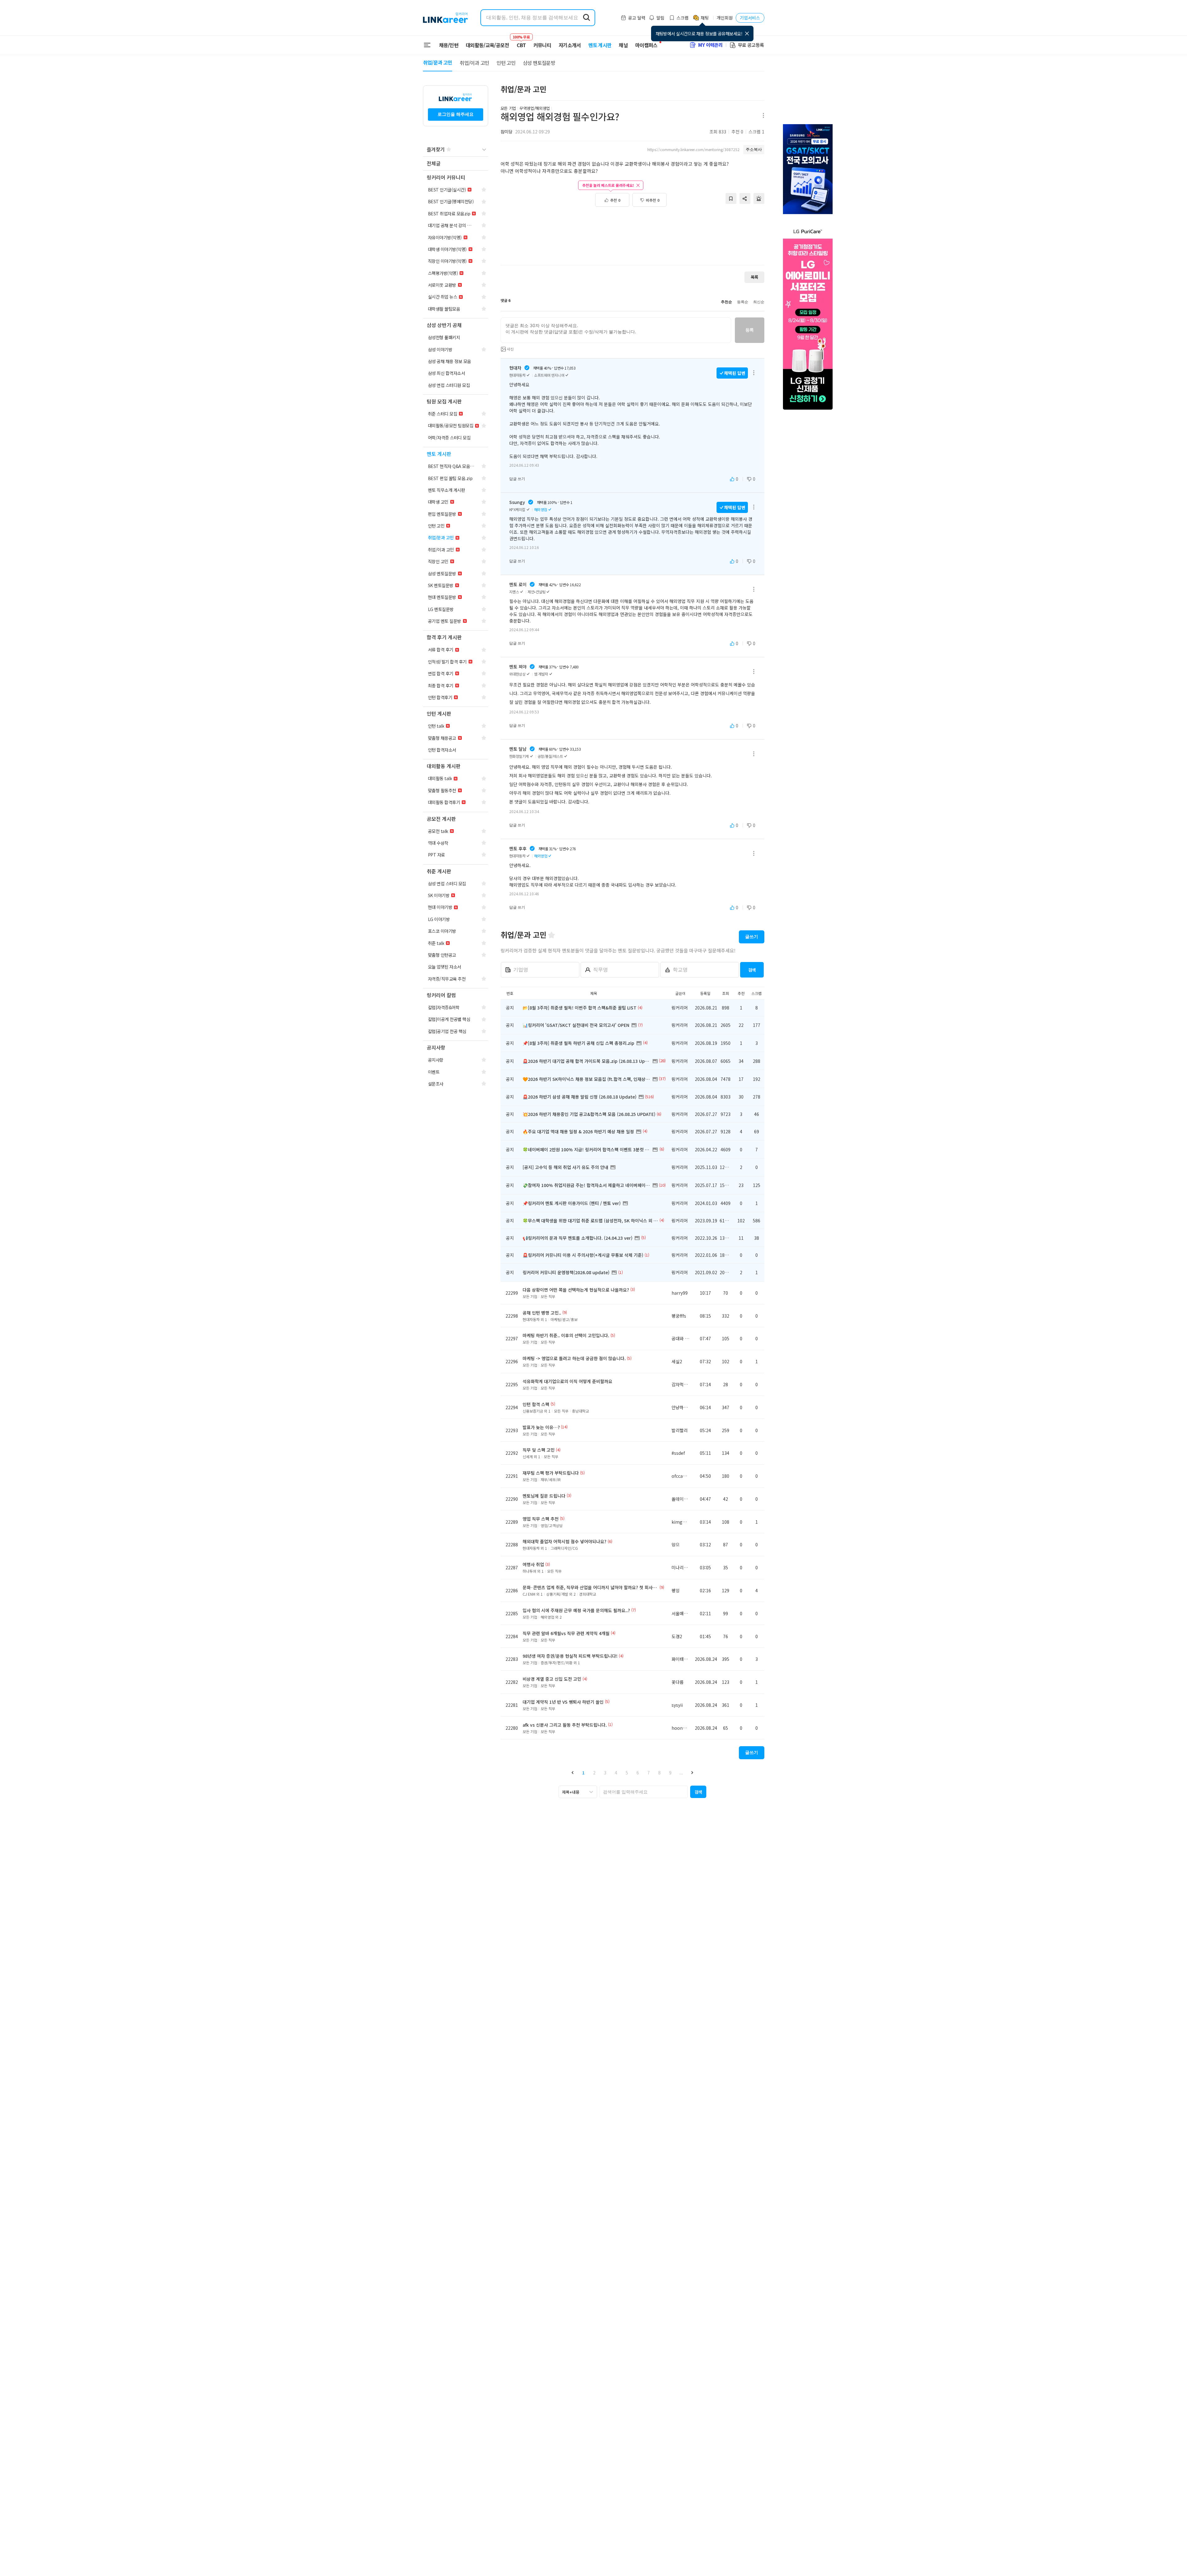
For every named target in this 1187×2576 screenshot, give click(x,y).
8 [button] (659, 1773)
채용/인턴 (449, 45)
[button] (573, 1772)
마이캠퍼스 (646, 45)
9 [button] (670, 1773)
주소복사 (754, 149)
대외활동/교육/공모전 (488, 45)
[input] (616, 330)
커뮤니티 (542, 45)
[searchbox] (644, 1792)
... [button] (681, 1773)
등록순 (743, 302)
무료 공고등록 (751, 45)
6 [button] (638, 1773)
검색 (752, 970)
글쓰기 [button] (752, 937)
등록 (750, 330)
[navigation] (456, 164)
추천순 (726, 302)
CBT (521, 42)
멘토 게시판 (600, 45)
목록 (754, 277)
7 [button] (649, 1773)
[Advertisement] (632, 239)
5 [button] (627, 1773)
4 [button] (616, 1773)
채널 (623, 45)
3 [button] (605, 1773)
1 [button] (583, 1773)
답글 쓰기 (517, 479)
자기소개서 (570, 45)
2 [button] (594, 1773)
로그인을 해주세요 (456, 114)
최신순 (759, 302)
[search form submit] (587, 18)
